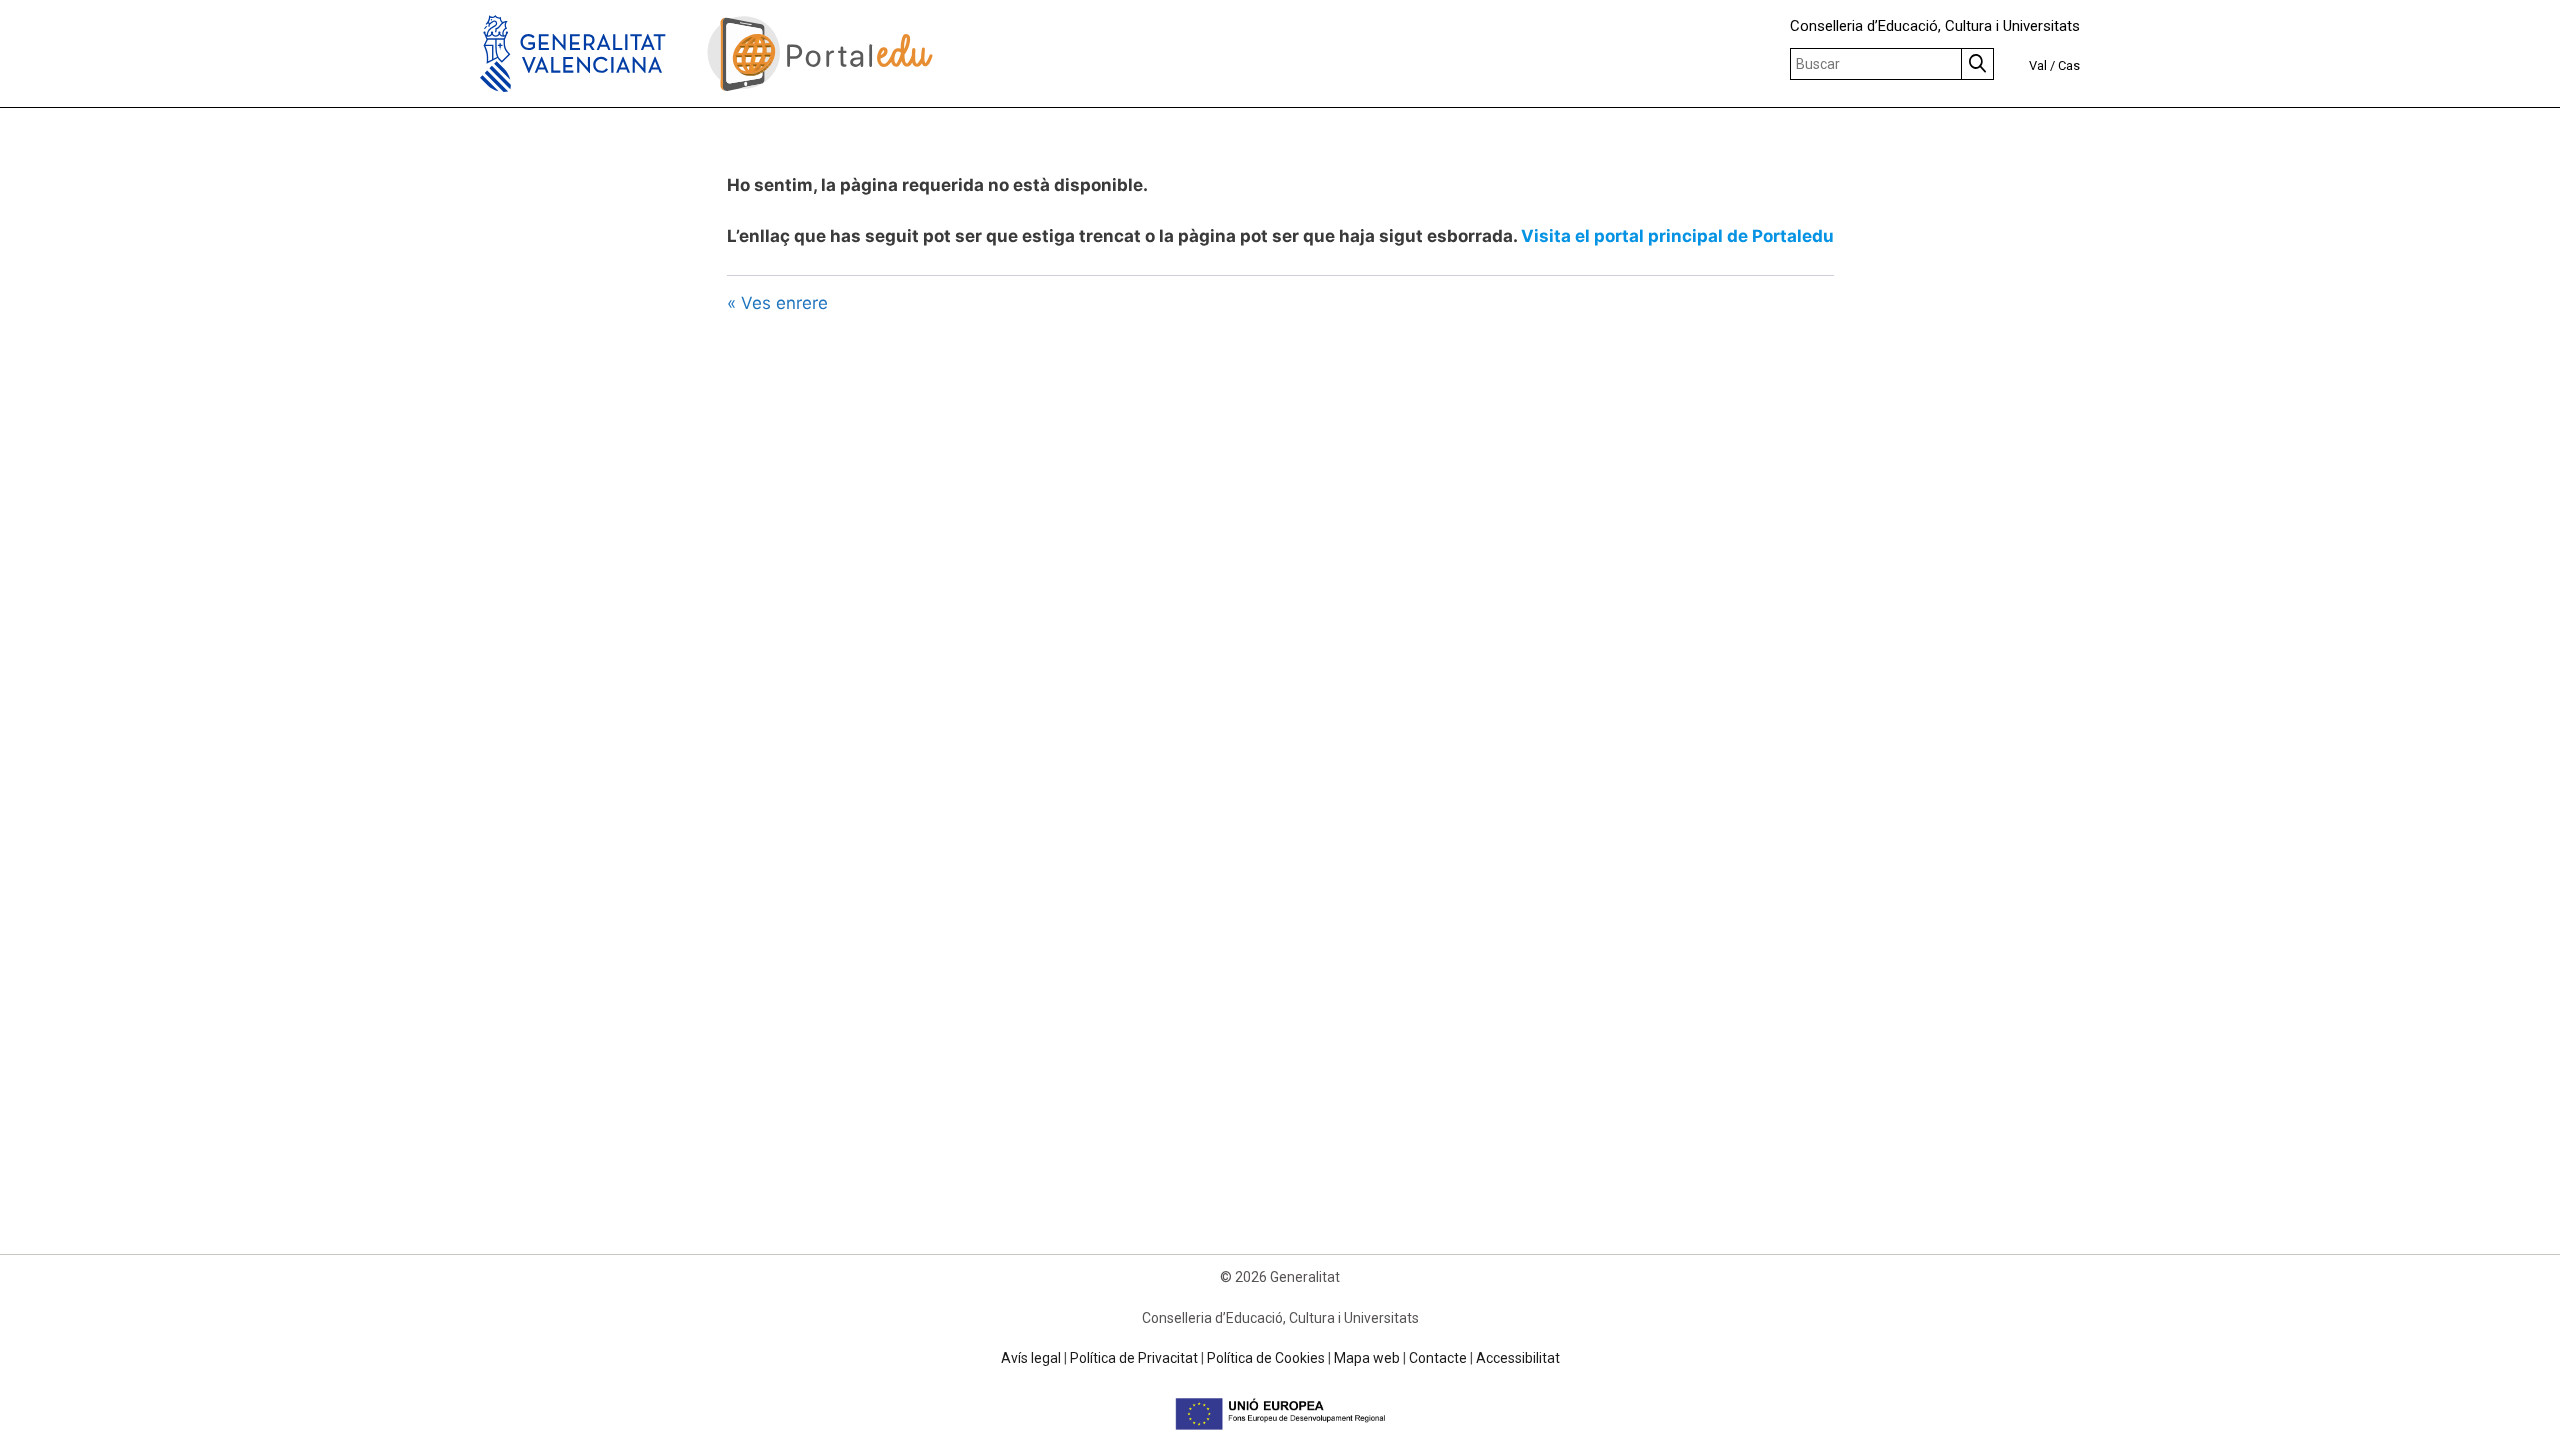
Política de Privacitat (1134, 1358)
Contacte (1438, 1358)
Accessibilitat (1518, 1358)
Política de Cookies (1266, 1358)
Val (2038, 65)
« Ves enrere (777, 303)
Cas (2069, 65)
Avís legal (1031, 1358)
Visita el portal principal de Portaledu (1677, 236)
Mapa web (1367, 1358)
